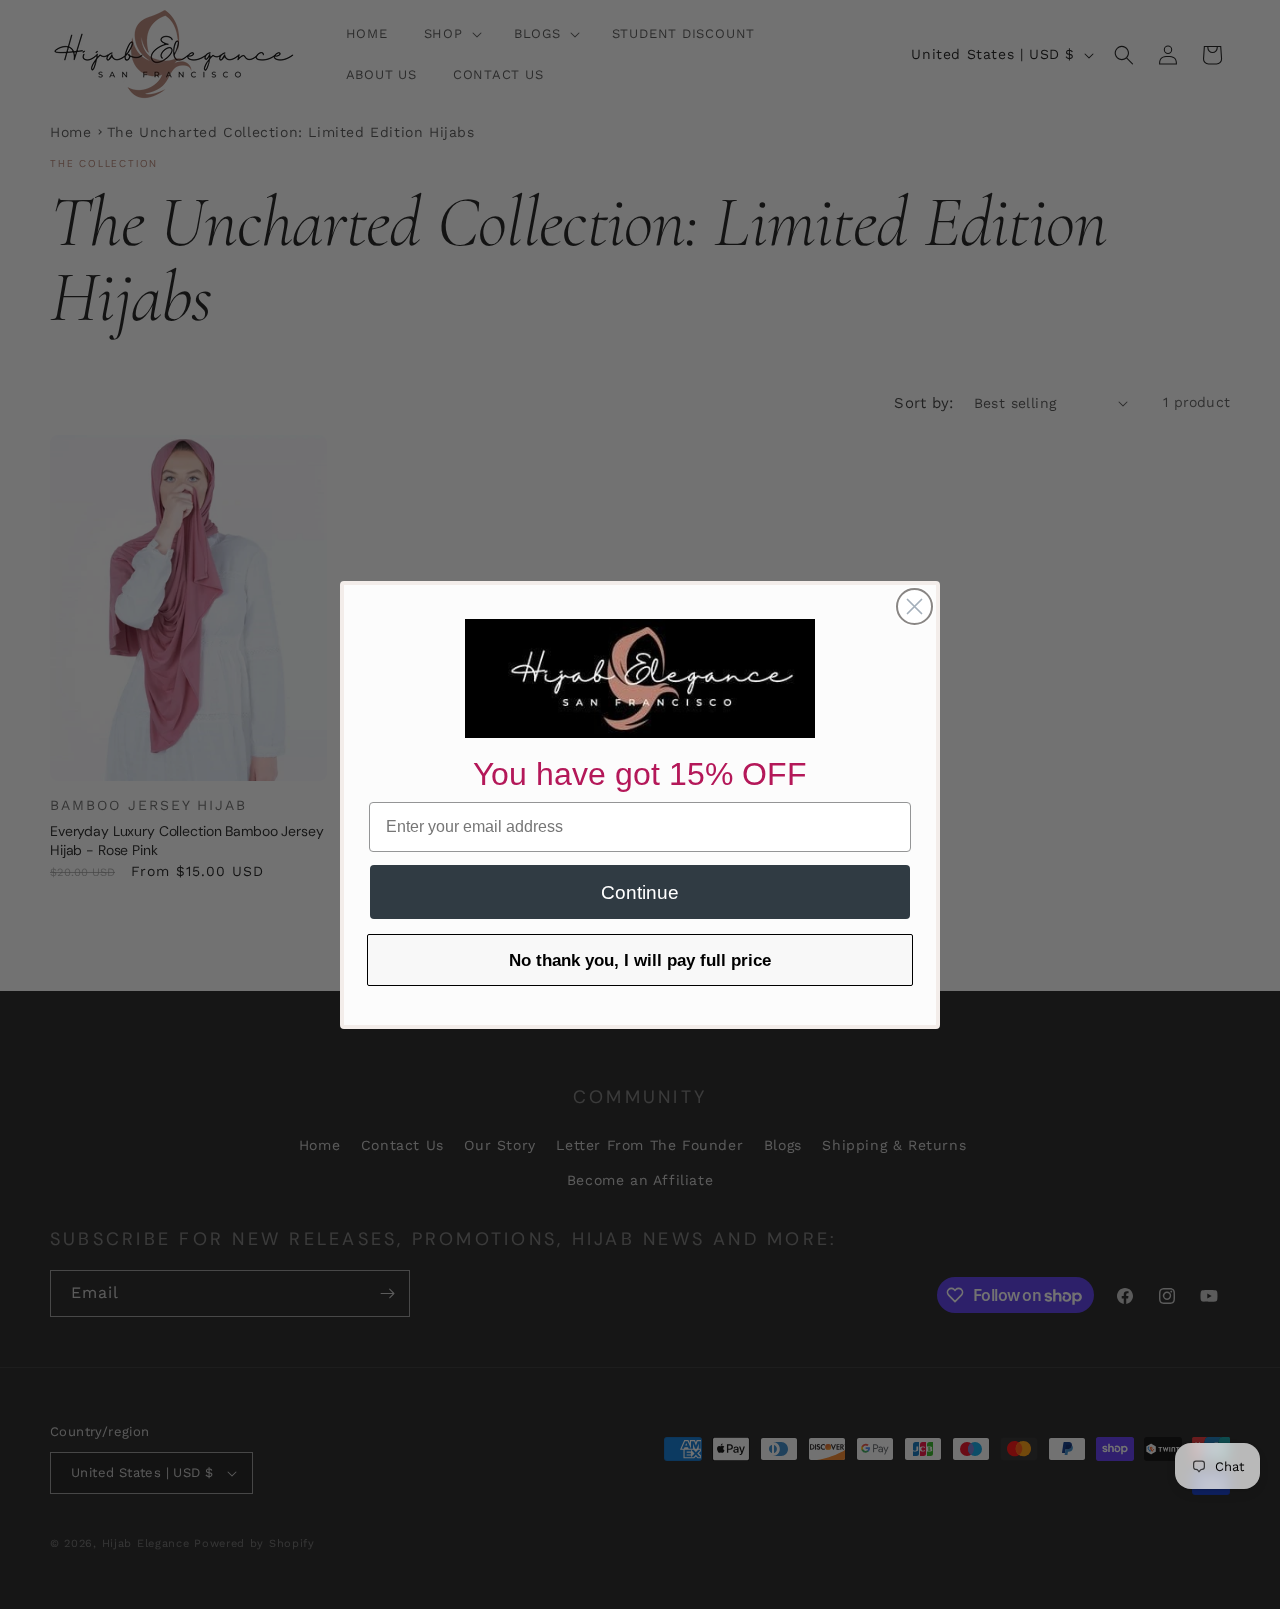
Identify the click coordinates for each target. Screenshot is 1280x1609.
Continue (640, 892)
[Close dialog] (914, 606)
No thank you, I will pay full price (640, 960)
